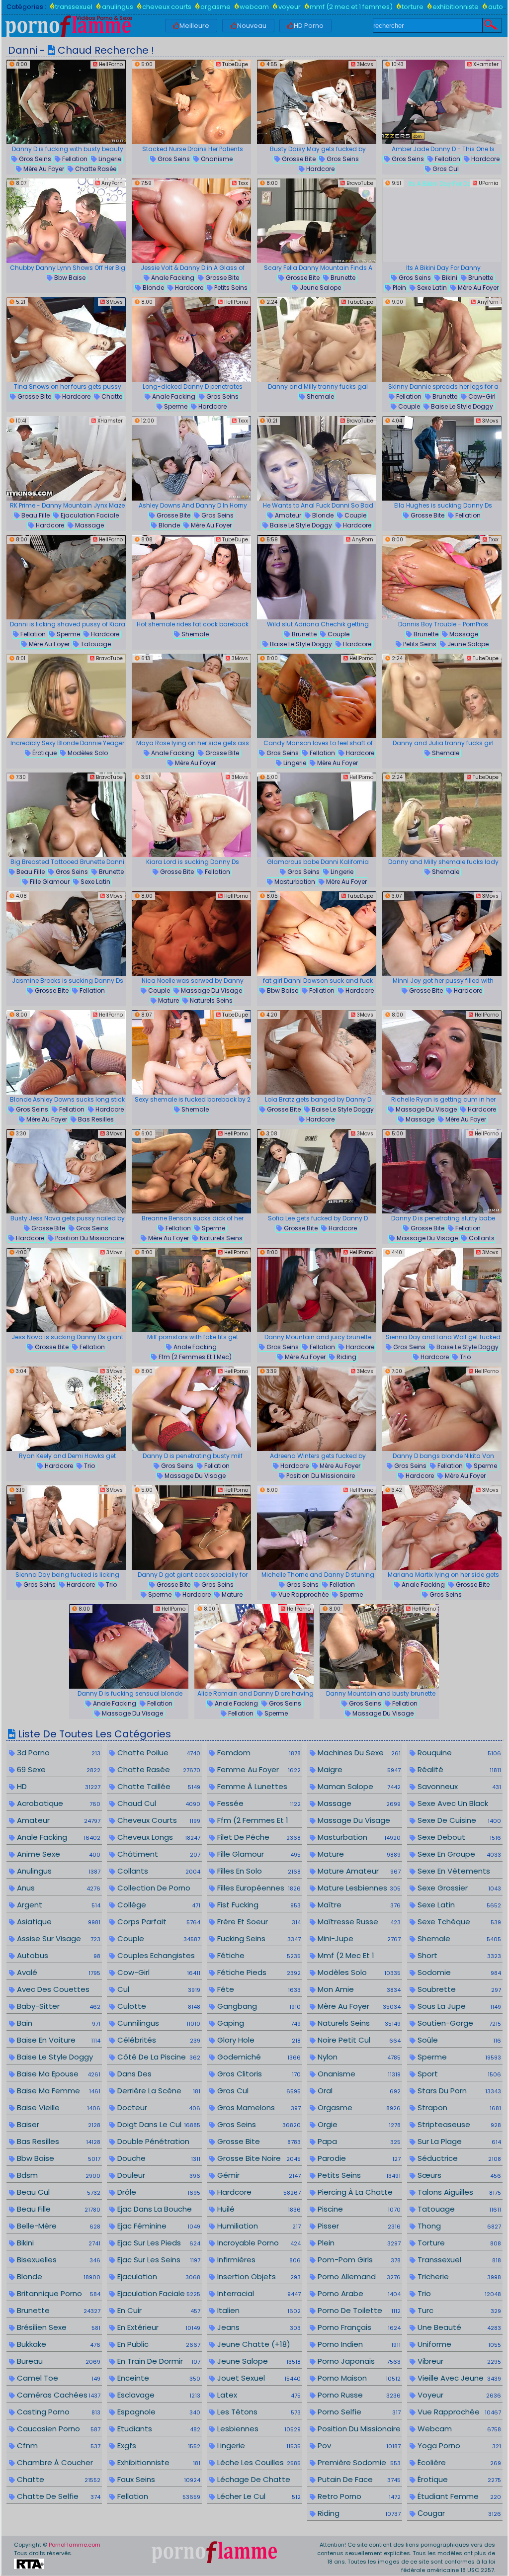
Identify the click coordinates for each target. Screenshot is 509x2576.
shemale (320, 396)
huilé (258, 2209)
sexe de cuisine (458, 1820)
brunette (342, 278)
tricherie (458, 2276)
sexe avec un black (458, 1804)
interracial (258, 2293)
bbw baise (69, 278)
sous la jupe (458, 2006)
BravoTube (359, 183)
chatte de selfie (57, 2496)
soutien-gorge (458, 2023)
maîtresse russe (358, 1922)
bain (57, 2023)
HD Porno (309, 26)
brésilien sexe (57, 2327)
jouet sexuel (258, 2378)
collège (158, 1905)
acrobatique (57, 1803)
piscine (358, 2209)
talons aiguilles (458, 2192)
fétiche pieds (258, 1972)
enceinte (158, 2378)
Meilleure (194, 26)
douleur (158, 2175)
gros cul (445, 169)
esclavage (158, 2395)
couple (408, 406)
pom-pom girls (358, 2260)
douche (158, 2158)
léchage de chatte (258, 2480)
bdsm (57, 2175)
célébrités (158, 2040)
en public (158, 2344)
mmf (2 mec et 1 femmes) (351, 7)
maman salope (358, 1786)
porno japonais (358, 2361)
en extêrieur (158, 2327)
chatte (111, 396)
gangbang (258, 2006)
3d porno (57, 1753)
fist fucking (258, 1905)
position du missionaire (89, 1238)
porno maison (358, 2378)
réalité (458, 1769)
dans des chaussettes (155, 2080)
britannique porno (57, 2293)
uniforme (458, 2344)
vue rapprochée (303, 1594)
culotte (158, 2006)
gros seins (34, 159)
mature (168, 1000)
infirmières (258, 2260)
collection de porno (158, 1888)
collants (481, 1238)
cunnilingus (158, 2023)
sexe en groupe (458, 1854)
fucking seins (258, 1938)
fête (258, 1989)
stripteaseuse (458, 2124)
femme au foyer (258, 1769)
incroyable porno (258, 2243)
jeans (258, 2327)
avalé (57, 1972)
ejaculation (158, 2276)
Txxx (242, 183)
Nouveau (252, 26)
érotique (44, 753)
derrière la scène (158, 2091)
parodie (358, 2158)
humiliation (258, 2226)
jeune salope (320, 288)
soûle (458, 2040)
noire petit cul (358, 2040)
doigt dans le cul (158, 2124)
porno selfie (358, 2412)
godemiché (258, 2057)
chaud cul (158, 1803)
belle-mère (57, 2226)
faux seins (158, 2479)
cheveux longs (158, 1837)
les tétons (258, 2412)
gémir (258, 2175)
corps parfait (158, 1922)
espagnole (158, 2412)
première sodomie (358, 2462)
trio (465, 1357)
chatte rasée (95, 169)
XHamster (485, 64)
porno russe (358, 2395)
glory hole (258, 2040)
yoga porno (458, 2446)
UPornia (488, 183)
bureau (57, 2361)
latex (258, 2395)
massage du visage (211, 990)
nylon (358, 2057)
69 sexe (57, 1769)
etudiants (158, 2429)
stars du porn (458, 2091)
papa (358, 2141)
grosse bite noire (258, 2158)
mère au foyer (43, 169)
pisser (358, 2226)
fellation (74, 159)
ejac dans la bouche (158, 2209)
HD (57, 1786)
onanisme (216, 159)
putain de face (358, 2479)
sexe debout (458, 1837)
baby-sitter (57, 2006)
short (458, 1955)
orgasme (215, 7)
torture (413, 7)
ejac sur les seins (158, 2260)
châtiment (158, 1854)
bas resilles (95, 1119)
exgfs (158, 2446)
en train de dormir (158, 2361)
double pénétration (158, 2142)
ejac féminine (158, 2226)
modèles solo (87, 753)
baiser (57, 2124)
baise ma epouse (57, 2074)
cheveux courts (167, 7)
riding (346, 1357)
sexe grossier (458, 1888)
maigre (358, 1769)
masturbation (294, 882)
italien (258, 2310)
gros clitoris (258, 2074)
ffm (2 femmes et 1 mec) (194, 1357)
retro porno (358, 2496)
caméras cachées (57, 2395)
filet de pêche (258, 1837)
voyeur (289, 7)
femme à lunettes (258, 1787)
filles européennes (258, 1888)
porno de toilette (358, 2310)
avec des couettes (57, 1990)
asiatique (57, 1922)
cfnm (57, 2446)
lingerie (109, 159)
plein (399, 288)
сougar (458, 2513)
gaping (258, 2023)
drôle (158, 2192)
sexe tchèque (458, 1922)
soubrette (458, 1989)
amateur (287, 515)
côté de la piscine (158, 2057)
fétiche (258, 1955)
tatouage (95, 644)
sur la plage (458, 2141)
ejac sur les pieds (158, 2243)
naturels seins (211, 1000)
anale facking (172, 278)
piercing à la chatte (358, 2192)
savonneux (458, 1786)
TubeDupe (234, 64)
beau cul (57, 2192)
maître (358, 1905)
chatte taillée (158, 1786)
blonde (153, 288)
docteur (158, 2107)
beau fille (35, 515)
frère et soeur (258, 1922)
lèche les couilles (258, 2462)
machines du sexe (358, 1753)
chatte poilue (158, 1753)
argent (57, 1905)
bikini (449, 278)
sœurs (458, 2175)
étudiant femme (458, 2496)
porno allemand (358, 2276)
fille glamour (49, 882)
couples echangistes (158, 1956)
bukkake (57, 2344)
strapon (458, 2107)
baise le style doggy (461, 406)
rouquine (458, 1753)
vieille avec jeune (458, 2378)
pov (358, 2446)
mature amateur (358, 1871)
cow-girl (481, 396)
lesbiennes (258, 2429)
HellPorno (110, 64)
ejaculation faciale (89, 515)
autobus (57, 1955)
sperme (175, 406)
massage (89, 525)
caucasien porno (57, 2429)
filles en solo (258, 1871)
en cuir (158, 2310)
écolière (458, 2462)
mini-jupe (358, 1938)
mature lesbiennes (358, 1888)
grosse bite (298, 159)
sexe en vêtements (458, 1871)
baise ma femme (57, 2091)
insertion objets (258, 2276)
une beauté (458, 2327)
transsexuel (74, 7)
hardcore (320, 169)
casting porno (57, 2412)
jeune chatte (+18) (258, 2345)
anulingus (117, 7)
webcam (254, 7)
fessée (258, 1803)
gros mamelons (258, 2107)
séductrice (458, 2158)
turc (458, 2310)
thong (458, 2226)
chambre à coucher (57, 2463)
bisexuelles (57, 2260)
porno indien (358, 2344)
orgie (358, 2124)
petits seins (230, 288)
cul (158, 1989)
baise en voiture (57, 2040)
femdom (258, 1753)
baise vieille (57, 2107)
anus (57, 1888)
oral (358, 2091)
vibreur (458, 2361)
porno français (358, 2327)
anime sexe (57, 1854)
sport (458, 2074)
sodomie (458, 1972)
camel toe (57, 2378)
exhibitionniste (456, 7)
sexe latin (431, 288)
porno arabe (358, 2293)
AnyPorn (111, 183)
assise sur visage (57, 1938)
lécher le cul (258, 2496)
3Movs (364, 64)
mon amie (358, 1989)
